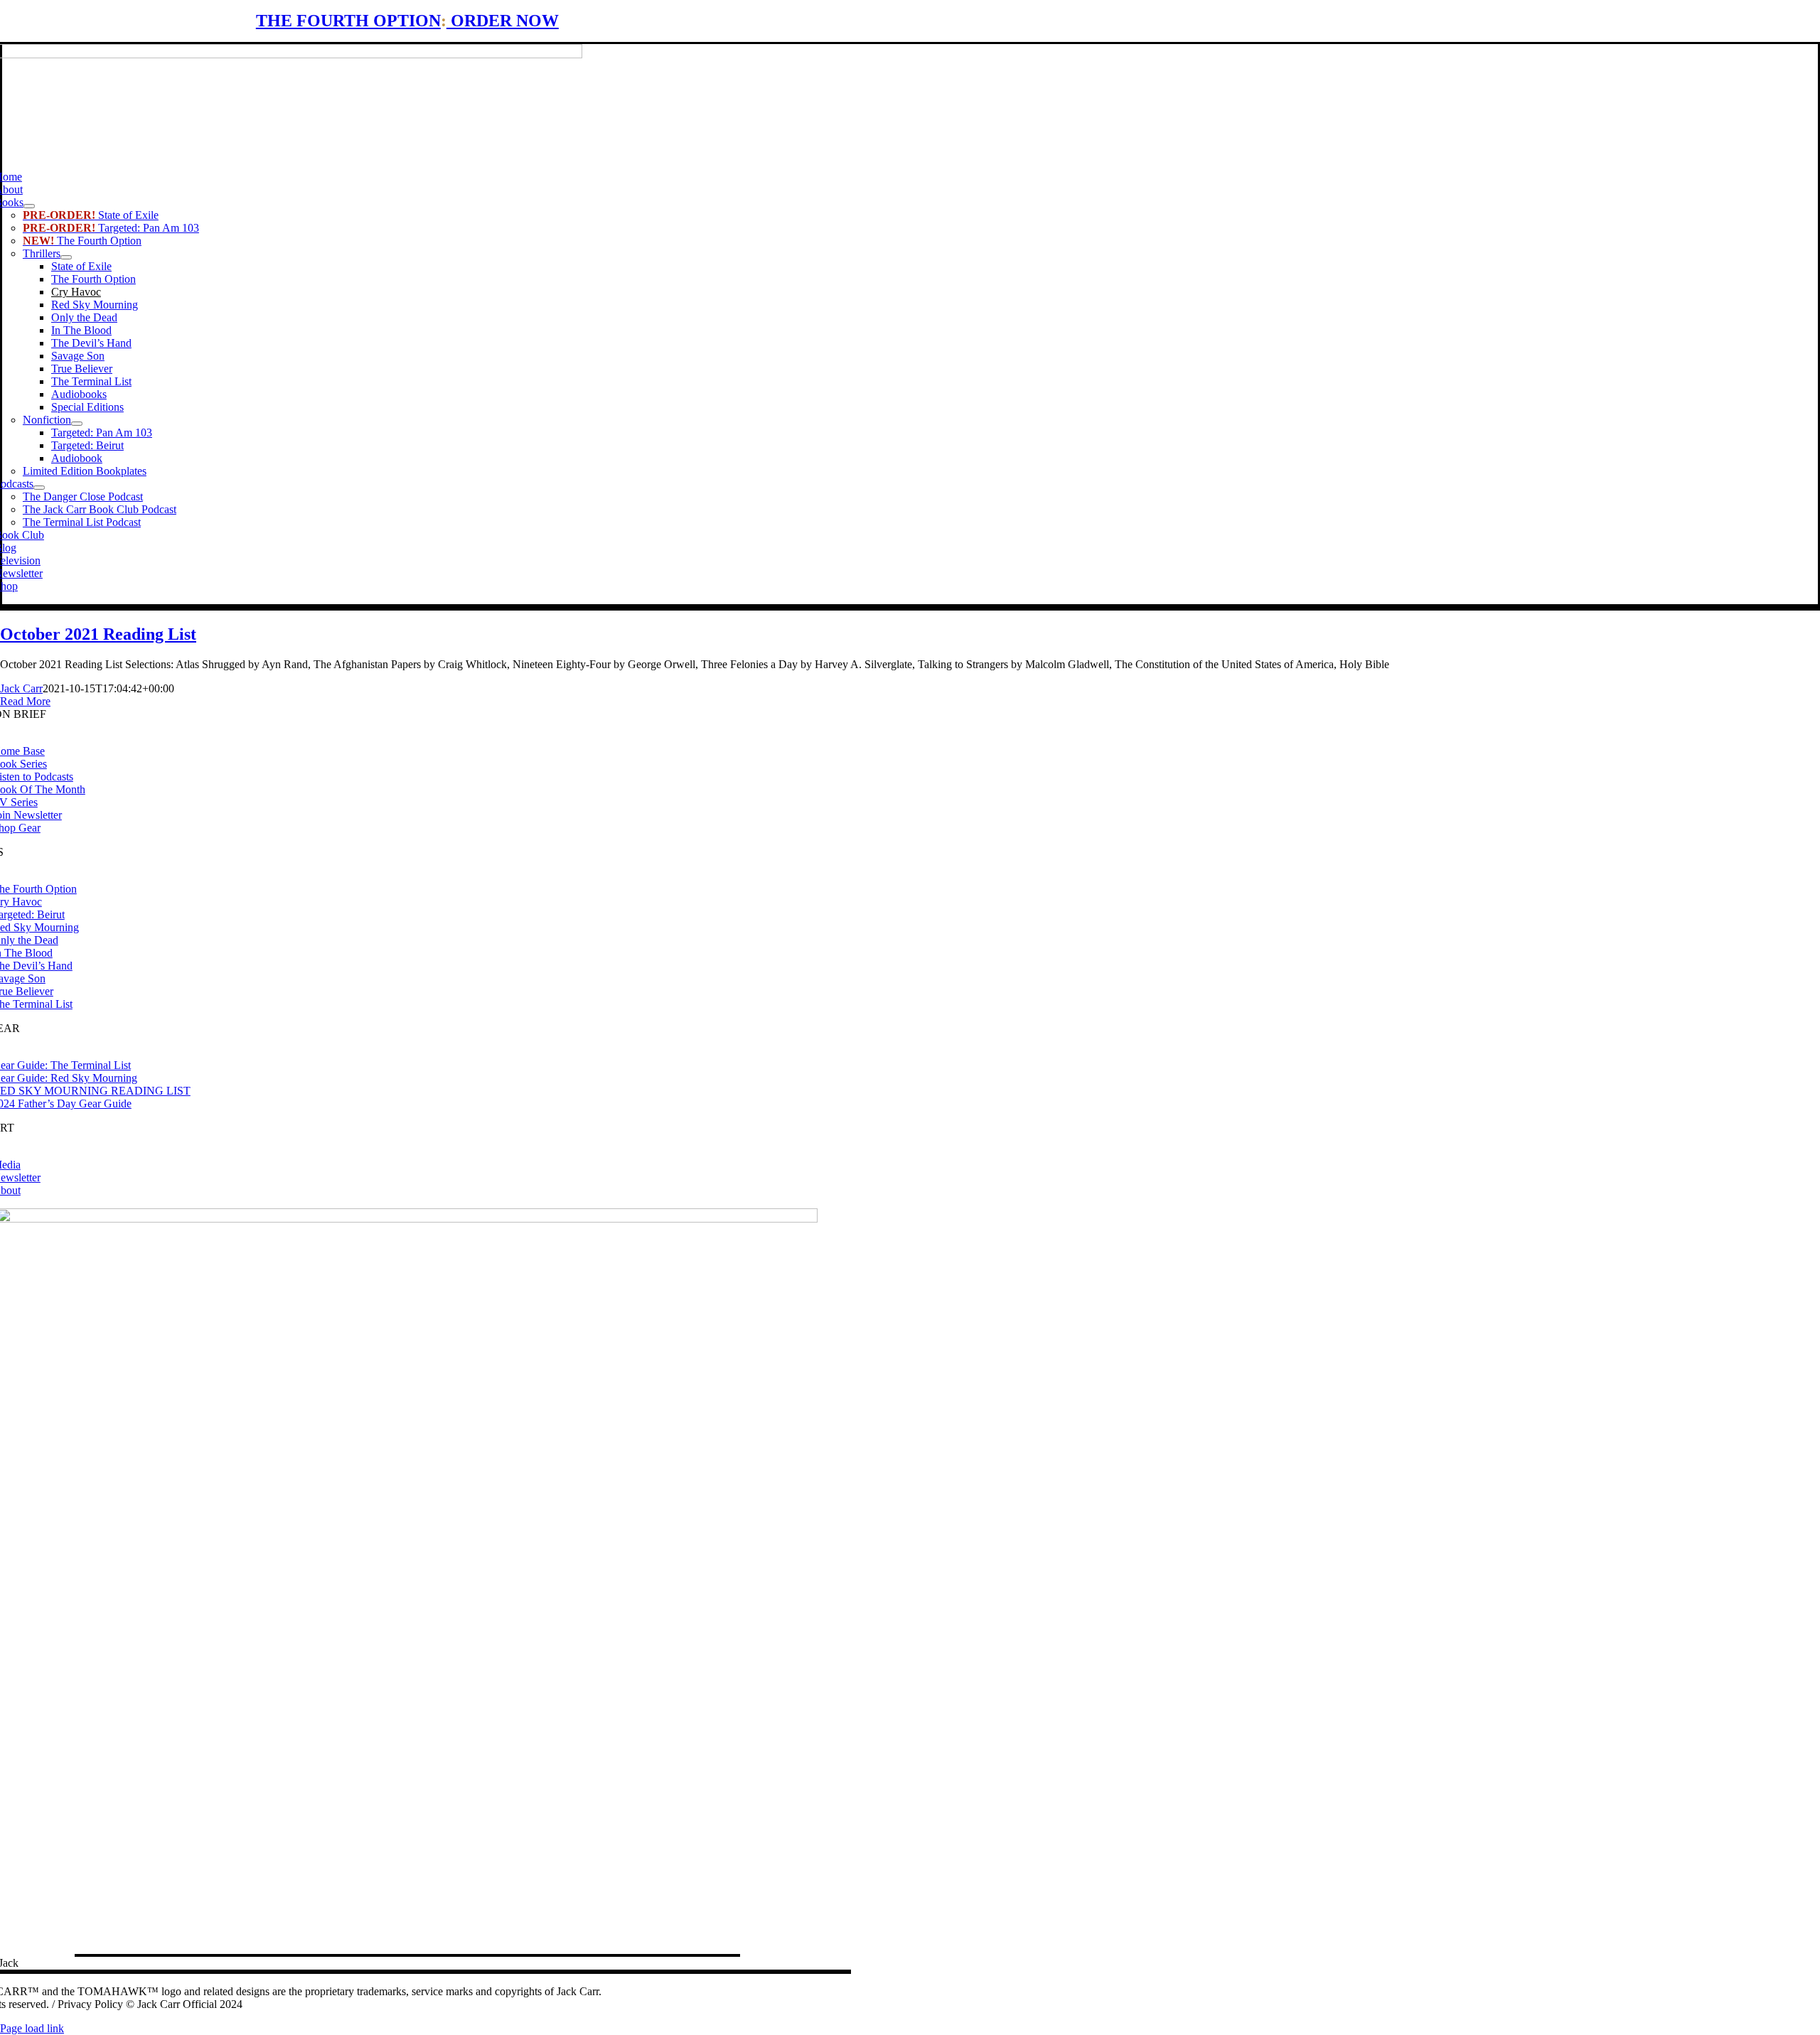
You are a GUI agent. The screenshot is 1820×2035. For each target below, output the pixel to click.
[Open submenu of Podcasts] (39, 488)
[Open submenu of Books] (29, 206)
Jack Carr (21, 688)
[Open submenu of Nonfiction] (77, 424)
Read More (25, 701)
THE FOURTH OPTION (348, 21)
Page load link (32, 2028)
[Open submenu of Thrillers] (66, 257)
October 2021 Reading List (98, 634)
